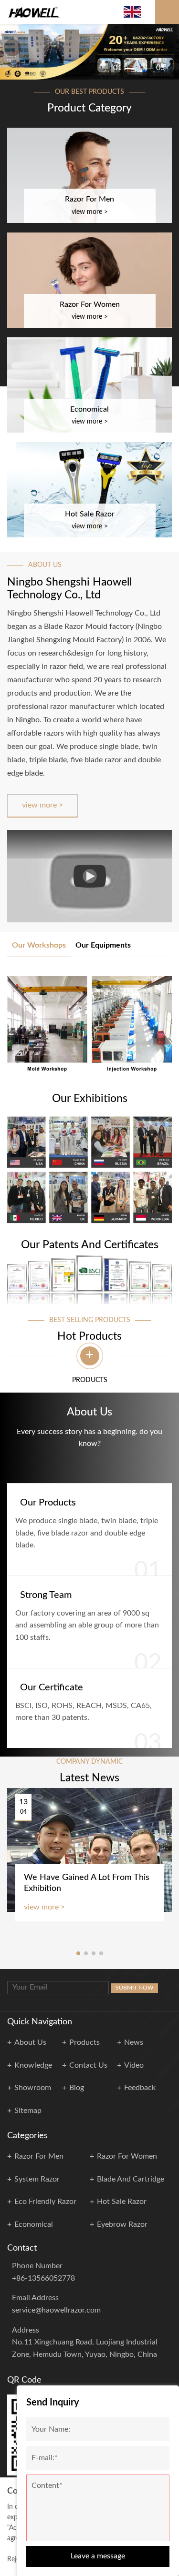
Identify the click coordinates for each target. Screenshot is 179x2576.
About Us (30, 2042)
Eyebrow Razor (122, 2224)
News (134, 2042)
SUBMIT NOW (134, 1988)
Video (134, 2065)
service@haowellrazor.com (56, 2310)
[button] (12, 48)
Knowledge (33, 2065)
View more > (42, 805)
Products (84, 2042)
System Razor (37, 2179)
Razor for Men (39, 2156)
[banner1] (89, 52)
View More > (90, 212)
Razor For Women (127, 2156)
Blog (77, 2088)
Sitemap (28, 2111)
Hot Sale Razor (122, 2202)
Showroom (33, 2088)
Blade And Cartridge (131, 2179)
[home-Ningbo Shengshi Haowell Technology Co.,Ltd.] (34, 12)
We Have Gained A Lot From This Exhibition (87, 1883)
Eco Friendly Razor (45, 2202)
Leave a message (98, 2556)
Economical (34, 2224)
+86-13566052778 (43, 2278)
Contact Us (88, 2065)
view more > (44, 1907)
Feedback (140, 2088)
